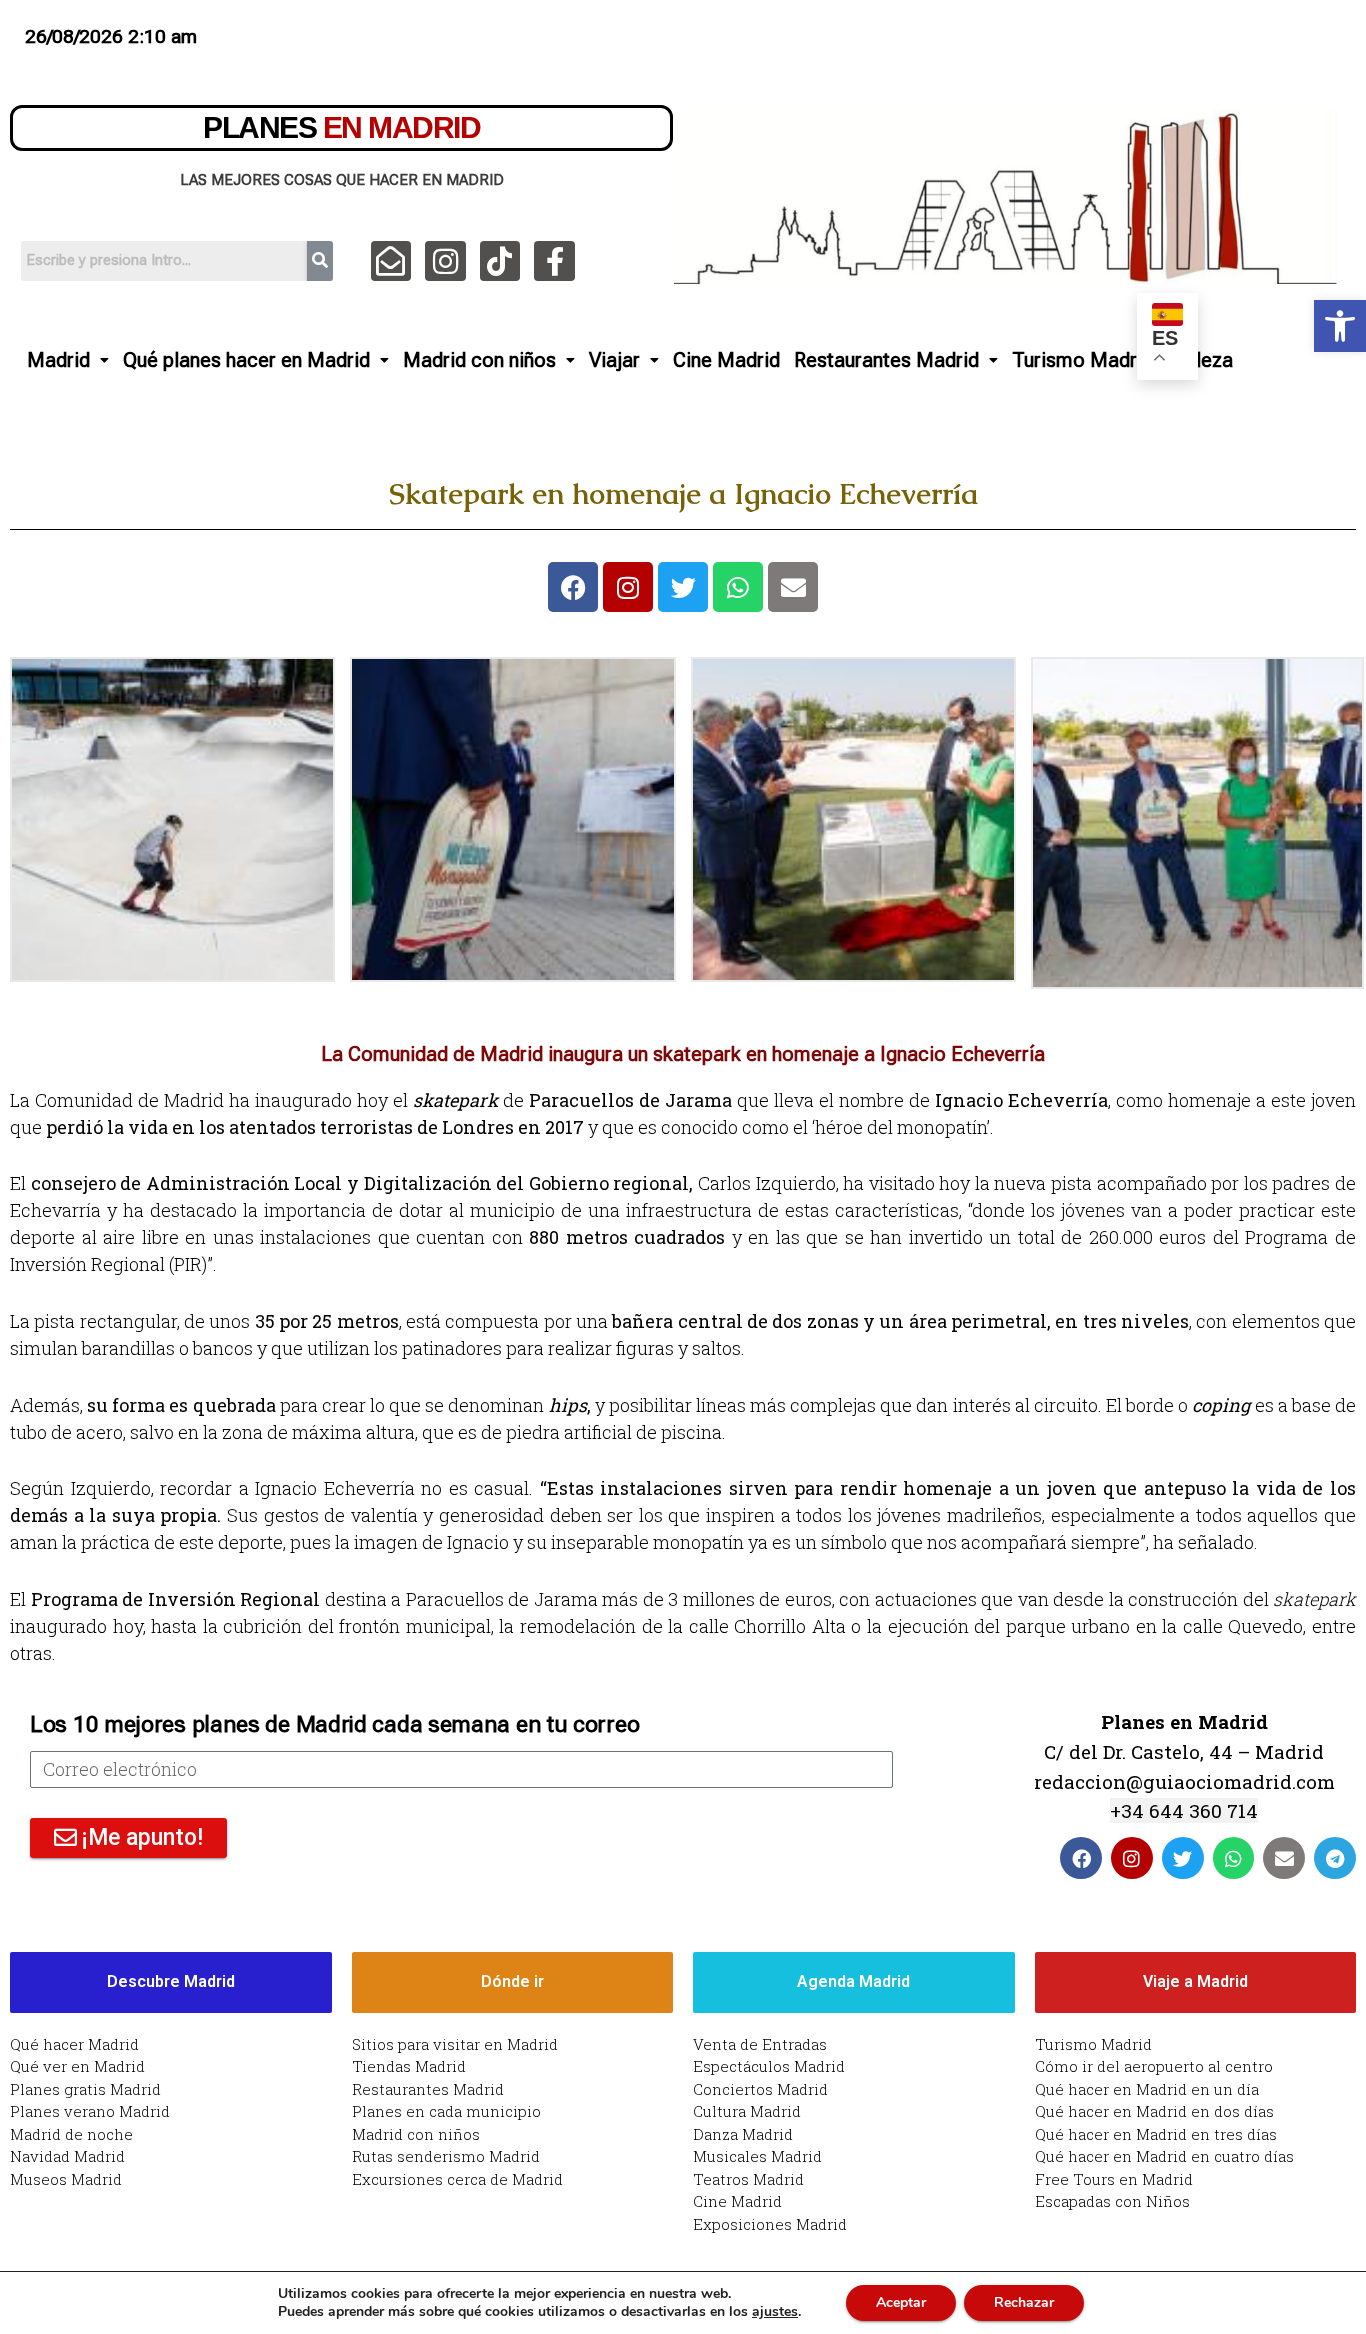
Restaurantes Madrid (886, 360)
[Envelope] (793, 587)
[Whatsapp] (738, 587)
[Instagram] (445, 261)
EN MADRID (341, 127)
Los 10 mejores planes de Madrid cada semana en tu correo (334, 1724)
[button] (1340, 326)
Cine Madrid (726, 360)
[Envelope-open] (391, 261)
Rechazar (1024, 2302)
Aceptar (901, 2302)
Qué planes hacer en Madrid (246, 360)
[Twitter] (683, 587)
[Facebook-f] (554, 261)
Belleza (1200, 360)
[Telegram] (1335, 1858)
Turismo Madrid (1082, 360)
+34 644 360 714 (1184, 1810)
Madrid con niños (479, 360)
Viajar (614, 360)
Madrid (58, 360)
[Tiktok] (500, 261)
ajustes (775, 2312)
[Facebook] (573, 587)
